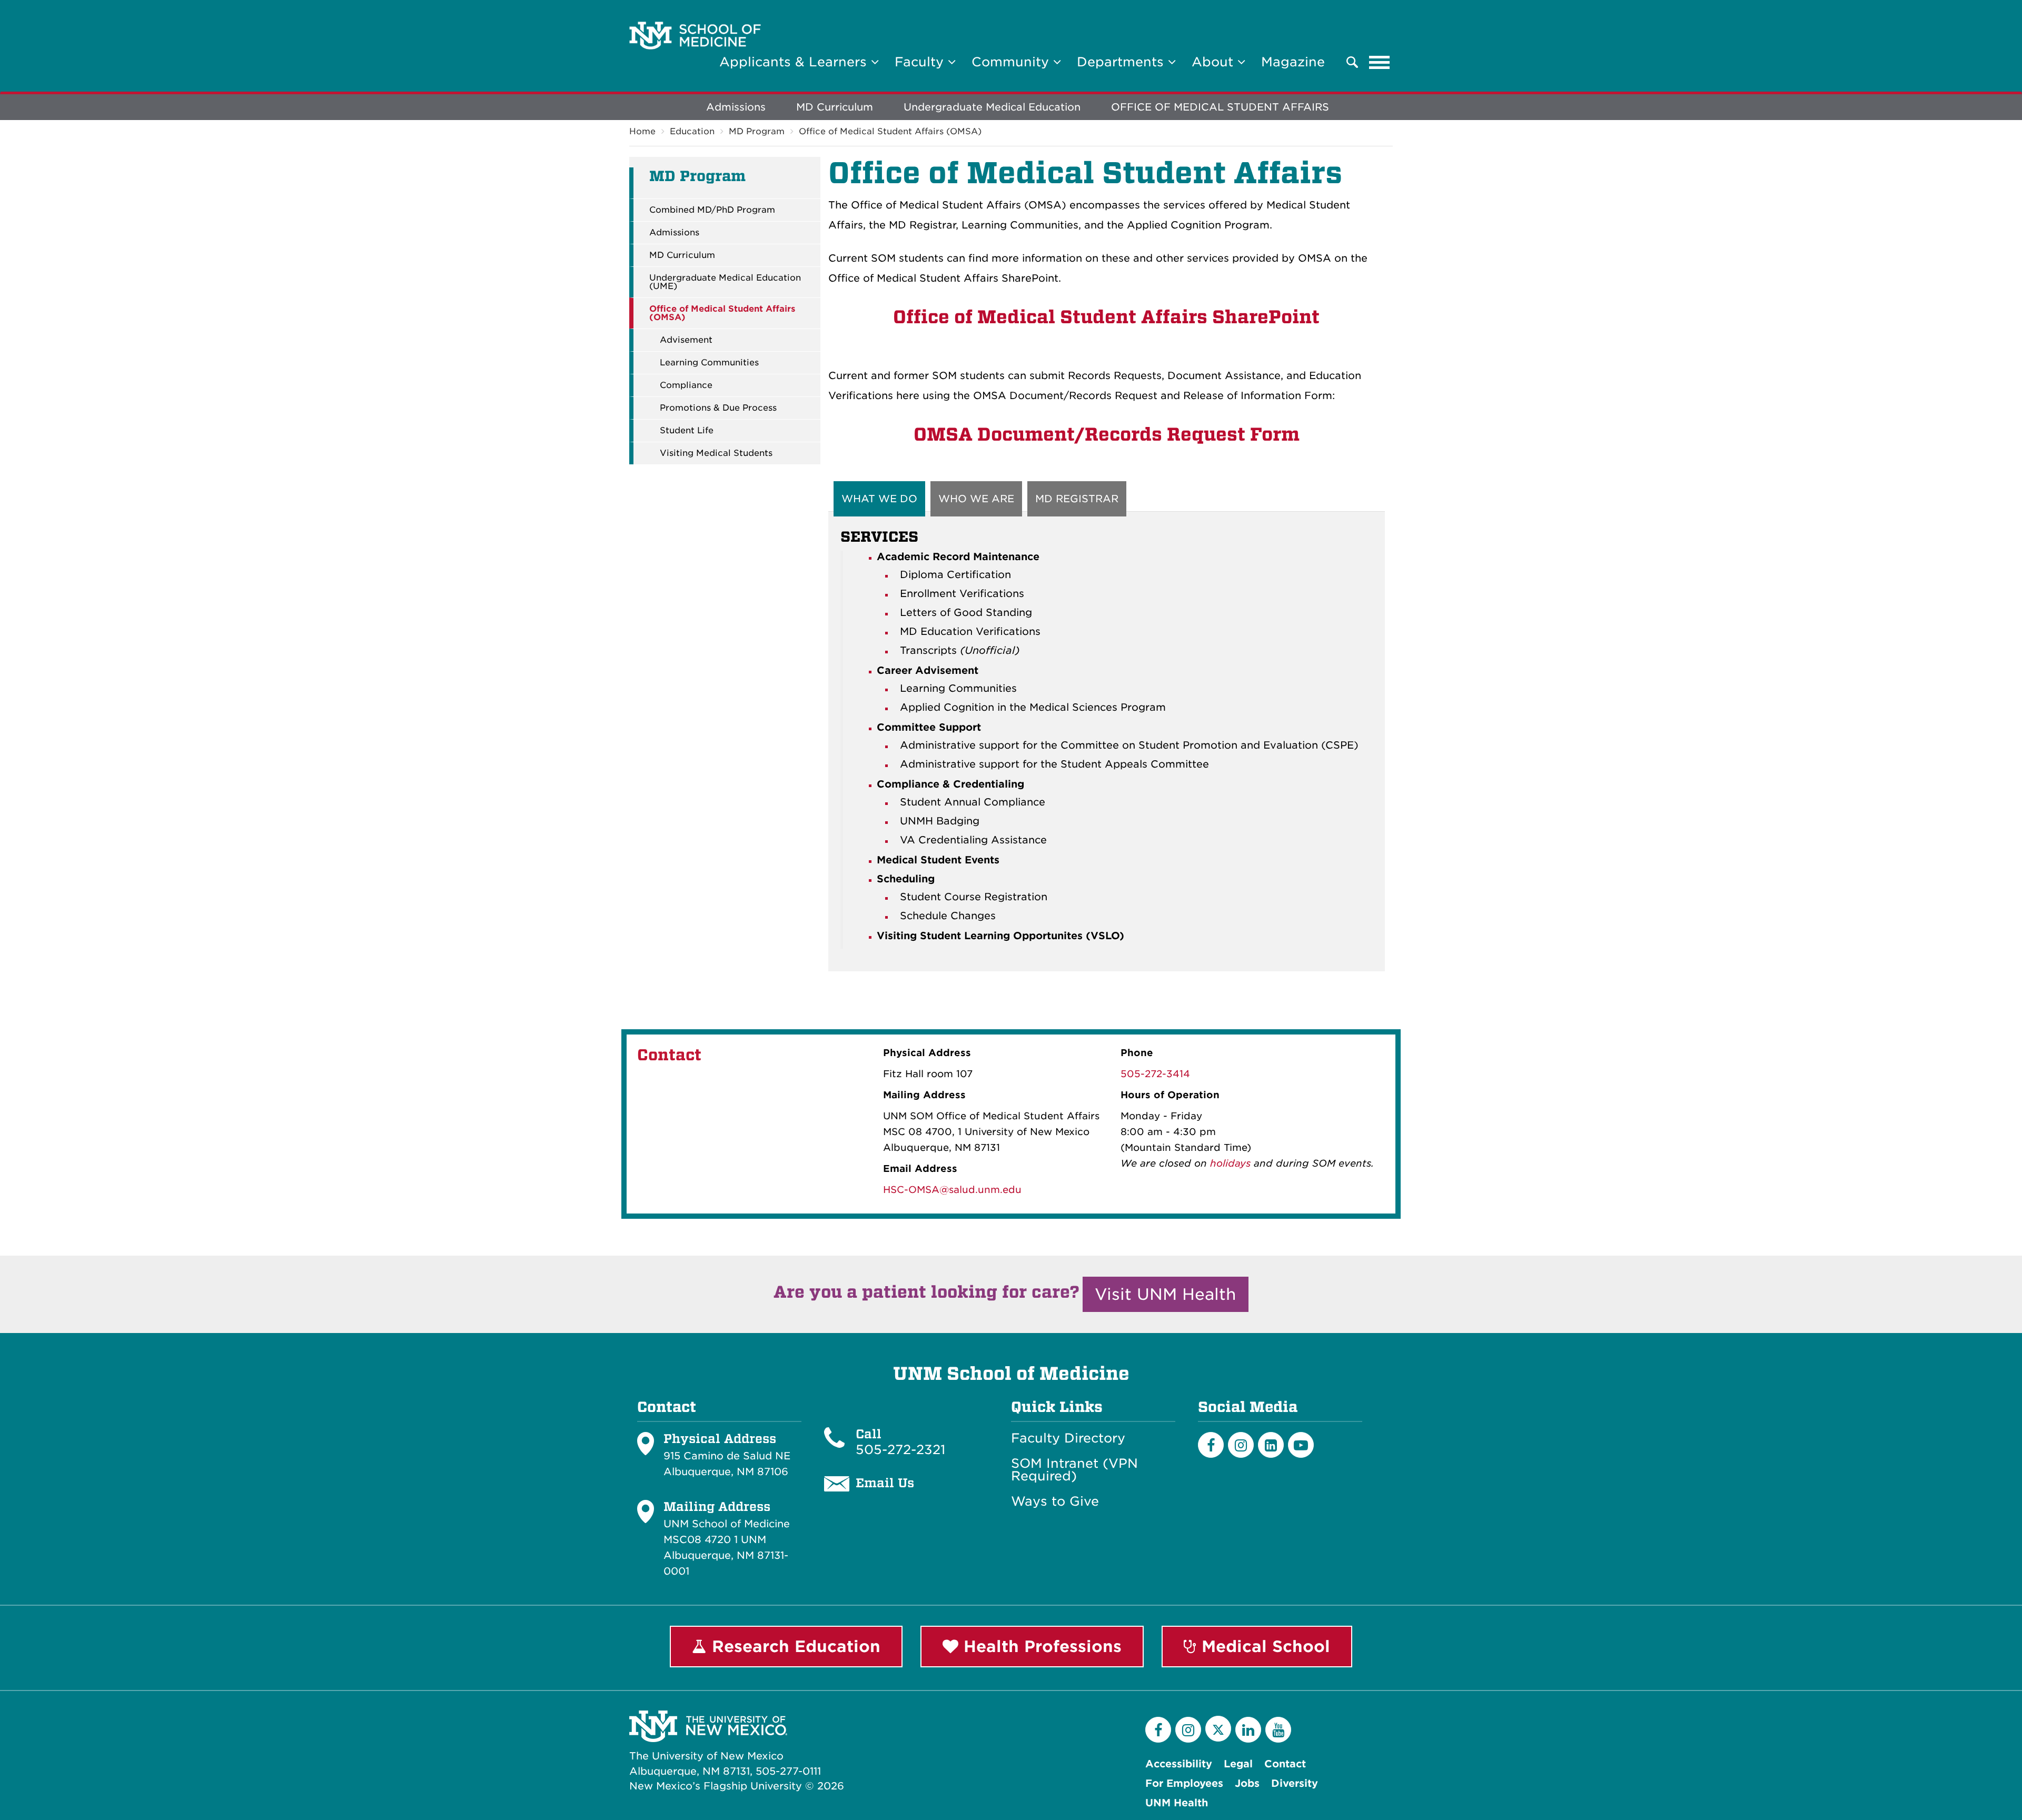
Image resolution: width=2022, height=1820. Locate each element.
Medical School (1263, 1646)
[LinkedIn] (1271, 1445)
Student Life (687, 431)
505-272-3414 (1155, 1074)
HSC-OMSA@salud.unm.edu (952, 1190)
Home (642, 131)
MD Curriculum (835, 107)
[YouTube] (1278, 1730)
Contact (1285, 1764)
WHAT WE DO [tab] (879, 499)
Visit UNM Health (1166, 1294)
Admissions (736, 107)
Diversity (1295, 1783)
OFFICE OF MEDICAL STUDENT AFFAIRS (1220, 107)
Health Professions (1040, 1646)
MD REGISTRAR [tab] (1077, 499)
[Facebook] (1211, 1445)
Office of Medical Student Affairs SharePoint (1106, 317)
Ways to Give (1055, 1501)
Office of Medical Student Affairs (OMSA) (890, 131)
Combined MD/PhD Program (712, 210)
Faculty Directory (1068, 1438)
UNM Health (1177, 1803)
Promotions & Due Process (718, 408)
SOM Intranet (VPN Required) (1074, 1470)
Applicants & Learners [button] (795, 62)
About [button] (1215, 62)
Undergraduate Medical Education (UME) (725, 282)
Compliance (686, 385)
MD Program (757, 131)
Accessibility (1179, 1764)
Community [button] (1012, 62)
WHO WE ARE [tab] (976, 499)
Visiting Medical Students (716, 453)
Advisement (686, 340)
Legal (1238, 1764)
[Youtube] (1301, 1445)
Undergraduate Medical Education (992, 107)
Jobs (1247, 1783)
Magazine (1293, 62)
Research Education (794, 1646)
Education (692, 131)
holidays (1230, 1163)
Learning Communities (709, 363)
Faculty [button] (921, 62)
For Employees (1184, 1783)
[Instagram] (1241, 1445)
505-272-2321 (900, 1450)
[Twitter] (1218, 1729)
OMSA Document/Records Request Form (1107, 434)
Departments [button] (1122, 62)
